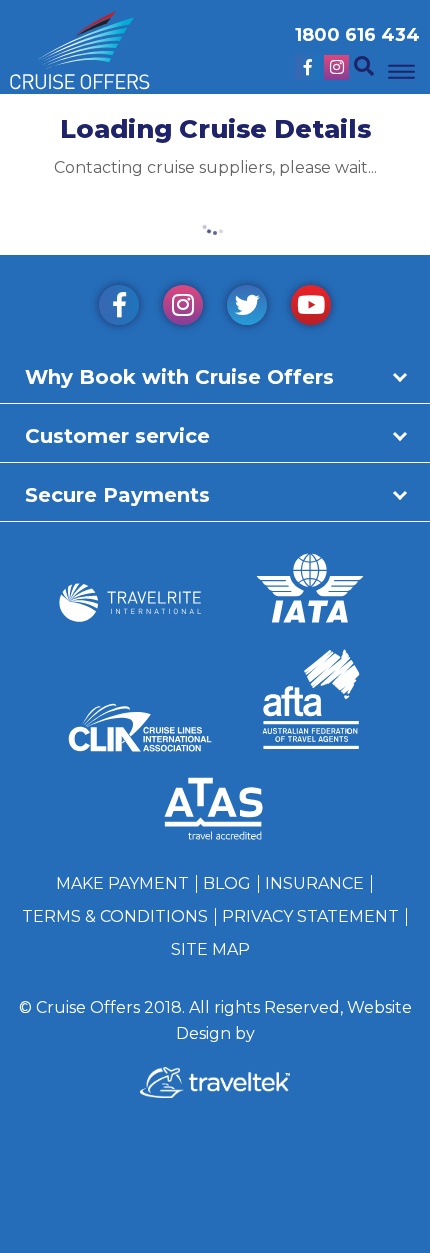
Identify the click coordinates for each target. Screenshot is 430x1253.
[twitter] (247, 308)
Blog (227, 883)
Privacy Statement (310, 916)
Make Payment (122, 883)
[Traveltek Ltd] (215, 1092)
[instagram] (183, 308)
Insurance (314, 883)
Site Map (210, 949)
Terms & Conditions (115, 916)
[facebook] (119, 308)
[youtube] (311, 308)
